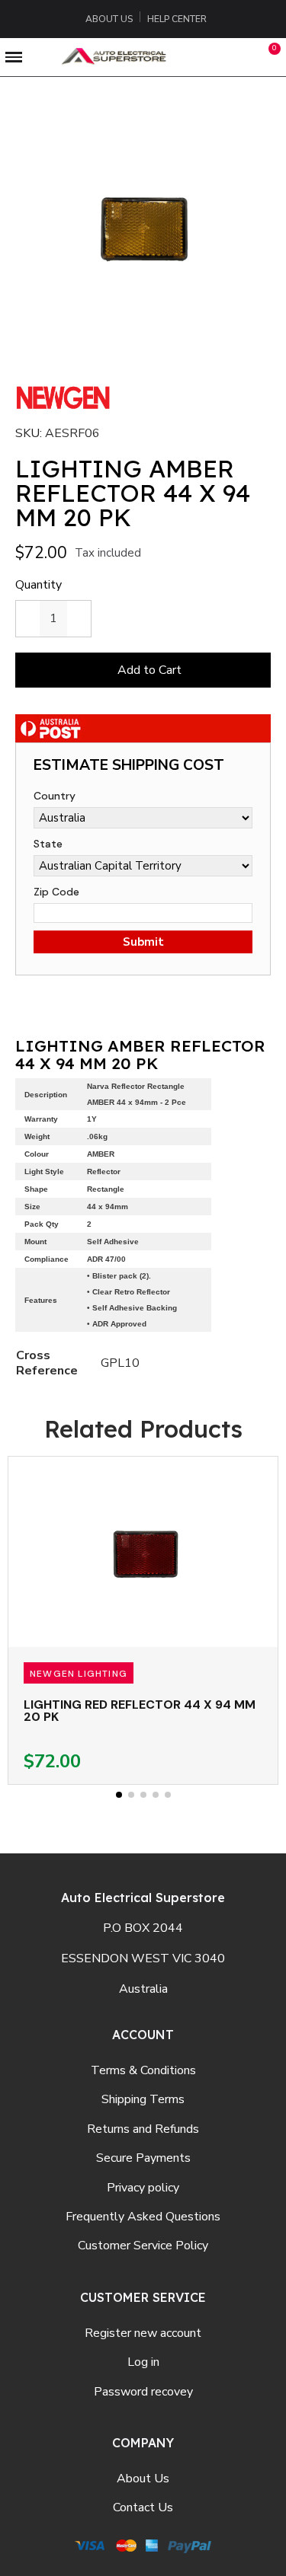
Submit (143, 942)
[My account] (238, 57)
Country (55, 796)
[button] (203, 57)
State (48, 844)
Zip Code (56, 892)
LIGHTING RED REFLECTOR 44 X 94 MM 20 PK (140, 1711)
